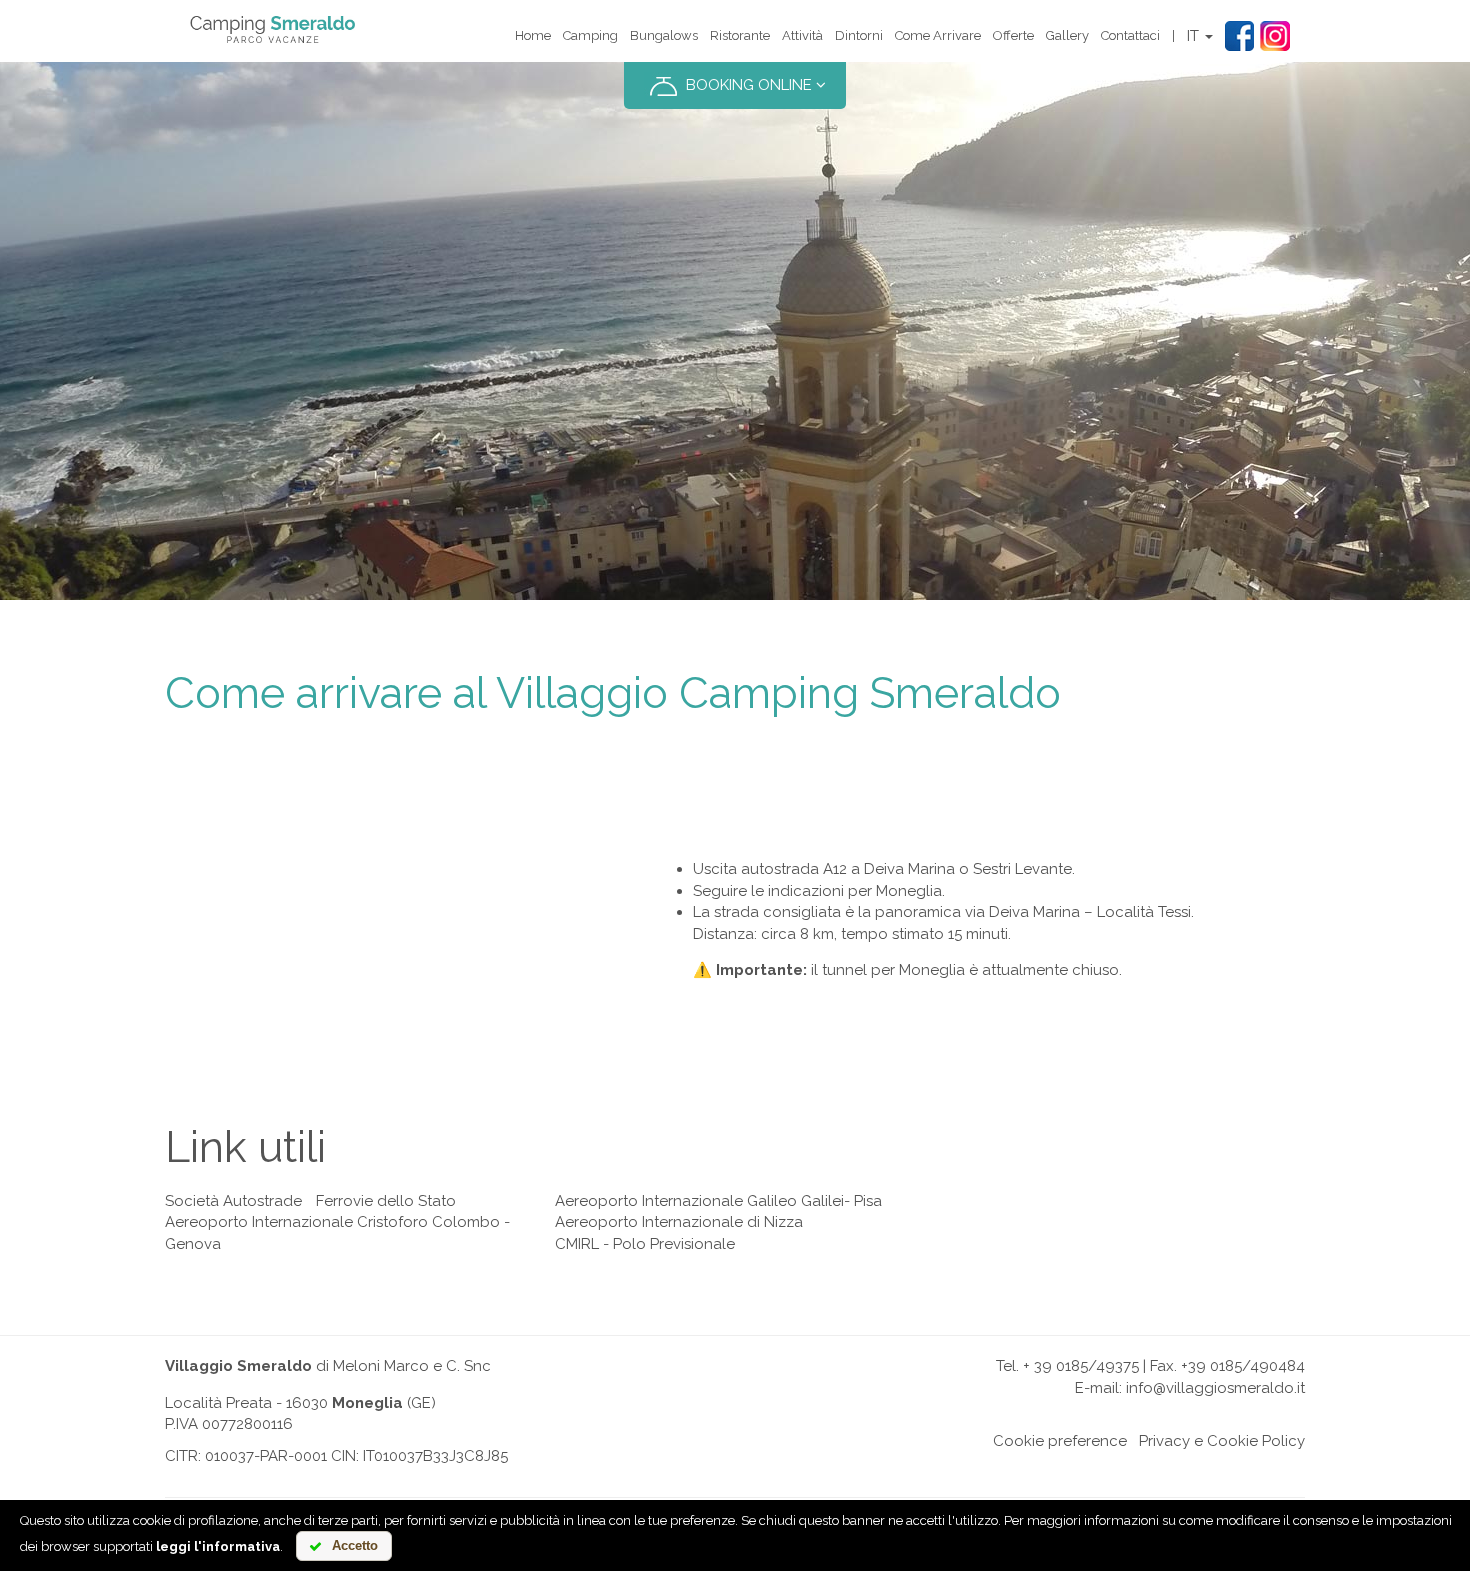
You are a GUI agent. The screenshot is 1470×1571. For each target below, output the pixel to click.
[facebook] (1239, 38)
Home (533, 35)
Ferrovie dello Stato (386, 1201)
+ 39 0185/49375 (1081, 1366)
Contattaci (1130, 35)
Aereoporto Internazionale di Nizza (679, 1222)
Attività (802, 35)
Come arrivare (938, 35)
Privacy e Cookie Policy (1222, 1441)
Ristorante (740, 35)
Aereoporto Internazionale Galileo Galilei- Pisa (718, 1201)
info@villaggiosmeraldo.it (1215, 1388)
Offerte (1013, 35)
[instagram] (1275, 38)
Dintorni (859, 35)
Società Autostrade (233, 1201)
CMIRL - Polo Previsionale (645, 1244)
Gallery (1067, 35)
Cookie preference (1060, 1441)
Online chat (948, 1441)
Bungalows (664, 35)
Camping (590, 35)
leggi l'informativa (218, 1546)
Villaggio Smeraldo (238, 1366)
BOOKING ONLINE (749, 85)
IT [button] (1195, 36)
